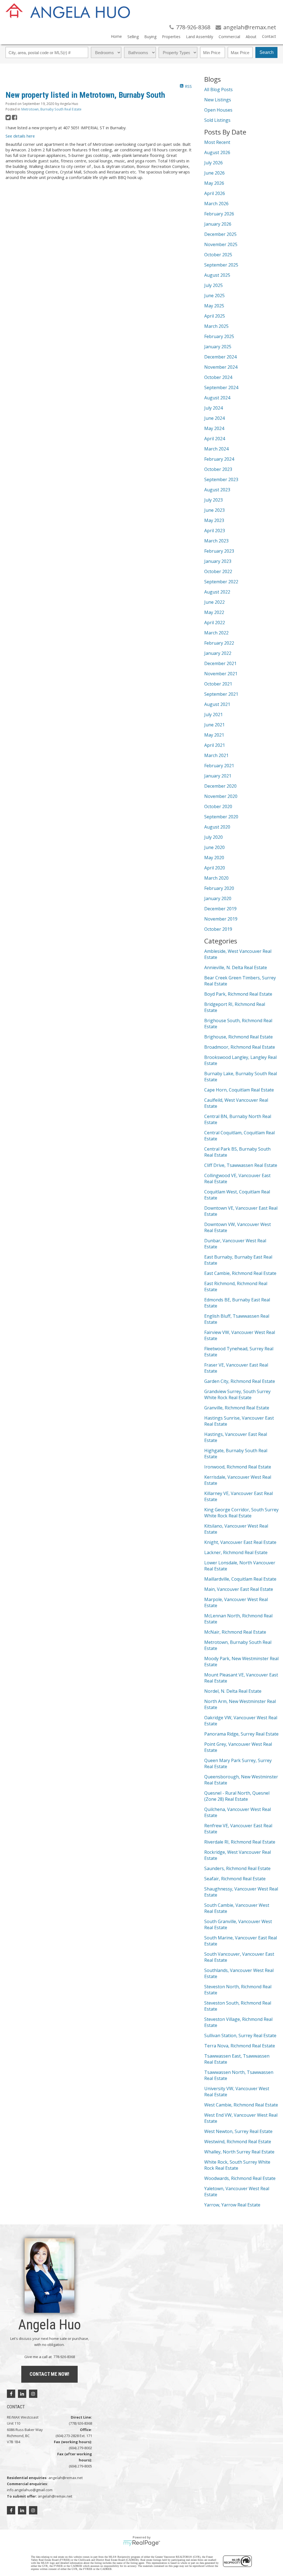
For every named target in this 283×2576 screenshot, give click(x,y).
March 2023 (216, 541)
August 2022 (217, 592)
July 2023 (213, 500)
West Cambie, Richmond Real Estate (241, 2105)
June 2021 (214, 725)
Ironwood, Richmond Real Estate (238, 1467)
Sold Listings (217, 120)
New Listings (218, 100)
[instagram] (33, 2394)
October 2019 (218, 929)
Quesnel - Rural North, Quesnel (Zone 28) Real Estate (237, 1796)
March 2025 (216, 326)
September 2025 (221, 265)
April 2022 (215, 623)
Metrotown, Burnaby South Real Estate (51, 109)
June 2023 (214, 510)
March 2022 (216, 633)
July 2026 (213, 163)
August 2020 (217, 827)
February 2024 (219, 459)
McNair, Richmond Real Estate (235, 1632)
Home (116, 36)
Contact (269, 36)
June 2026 (214, 173)
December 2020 (220, 786)
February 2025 (219, 336)
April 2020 (215, 868)
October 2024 (218, 377)
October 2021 (218, 684)
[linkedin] (22, 2394)
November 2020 (221, 796)
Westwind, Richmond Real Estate (238, 2142)
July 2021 (213, 714)
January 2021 (218, 776)
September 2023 (221, 479)
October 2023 (218, 469)
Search (267, 52)
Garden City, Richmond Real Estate (240, 1381)
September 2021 (221, 694)
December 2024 (220, 357)
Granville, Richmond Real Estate (237, 1408)
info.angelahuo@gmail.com (30, 2490)
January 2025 (218, 347)
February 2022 (219, 643)
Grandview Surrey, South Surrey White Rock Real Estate (237, 1394)
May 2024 (214, 428)
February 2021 (219, 766)
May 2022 (214, 612)
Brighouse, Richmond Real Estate (239, 1037)
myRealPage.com (142, 2543)
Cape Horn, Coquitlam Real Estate (239, 1090)
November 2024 (221, 367)
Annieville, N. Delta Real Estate (236, 967)
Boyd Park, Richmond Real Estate (238, 994)
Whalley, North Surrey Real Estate (239, 2152)
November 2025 (221, 244)
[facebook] (11, 2394)
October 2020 (218, 806)
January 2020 (218, 898)
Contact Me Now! (49, 2374)
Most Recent (217, 142)
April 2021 (215, 745)
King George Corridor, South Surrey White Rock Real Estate (241, 1513)
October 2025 (218, 255)
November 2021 (221, 674)
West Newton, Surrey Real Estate (238, 2131)
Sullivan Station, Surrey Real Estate (240, 2036)
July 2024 (213, 408)
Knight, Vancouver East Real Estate (240, 1542)
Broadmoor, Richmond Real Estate (240, 1047)
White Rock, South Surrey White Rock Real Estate (237, 2165)
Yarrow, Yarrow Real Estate (232, 2205)
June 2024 (214, 418)
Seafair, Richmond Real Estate (235, 1879)
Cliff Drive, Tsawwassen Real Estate (241, 1165)
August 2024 (217, 398)
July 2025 (213, 285)
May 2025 (214, 306)
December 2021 (220, 663)
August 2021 (217, 704)
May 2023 (214, 520)
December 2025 (220, 234)
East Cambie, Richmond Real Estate (240, 1273)
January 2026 (218, 224)
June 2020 (214, 847)
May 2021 (214, 735)
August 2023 (217, 490)
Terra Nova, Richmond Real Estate (240, 2046)
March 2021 (216, 755)
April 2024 (215, 439)
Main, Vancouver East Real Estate (239, 1589)
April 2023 (215, 531)
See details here (20, 136)
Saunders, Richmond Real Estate (237, 1868)
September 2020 (221, 817)
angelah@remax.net (65, 2478)
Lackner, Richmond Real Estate (236, 1552)
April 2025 (215, 316)
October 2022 (218, 571)
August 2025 (217, 275)
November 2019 (221, 919)
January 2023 (218, 561)
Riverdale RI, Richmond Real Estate (240, 1842)
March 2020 (216, 878)
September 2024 (221, 387)
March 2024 (216, 449)
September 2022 (221, 582)
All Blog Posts (218, 89)
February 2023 (219, 551)
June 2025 (214, 296)
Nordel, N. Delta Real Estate (233, 1691)
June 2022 (214, 602)
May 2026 (214, 183)
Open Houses (218, 110)
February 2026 (219, 214)
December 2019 (220, 909)
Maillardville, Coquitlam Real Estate (240, 1579)
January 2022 (218, 653)
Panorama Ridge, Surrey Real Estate (241, 1734)
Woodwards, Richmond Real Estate (240, 2178)
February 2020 (219, 888)
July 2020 (213, 837)
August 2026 (217, 152)
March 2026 (216, 204)
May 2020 (214, 858)
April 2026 (215, 193)
